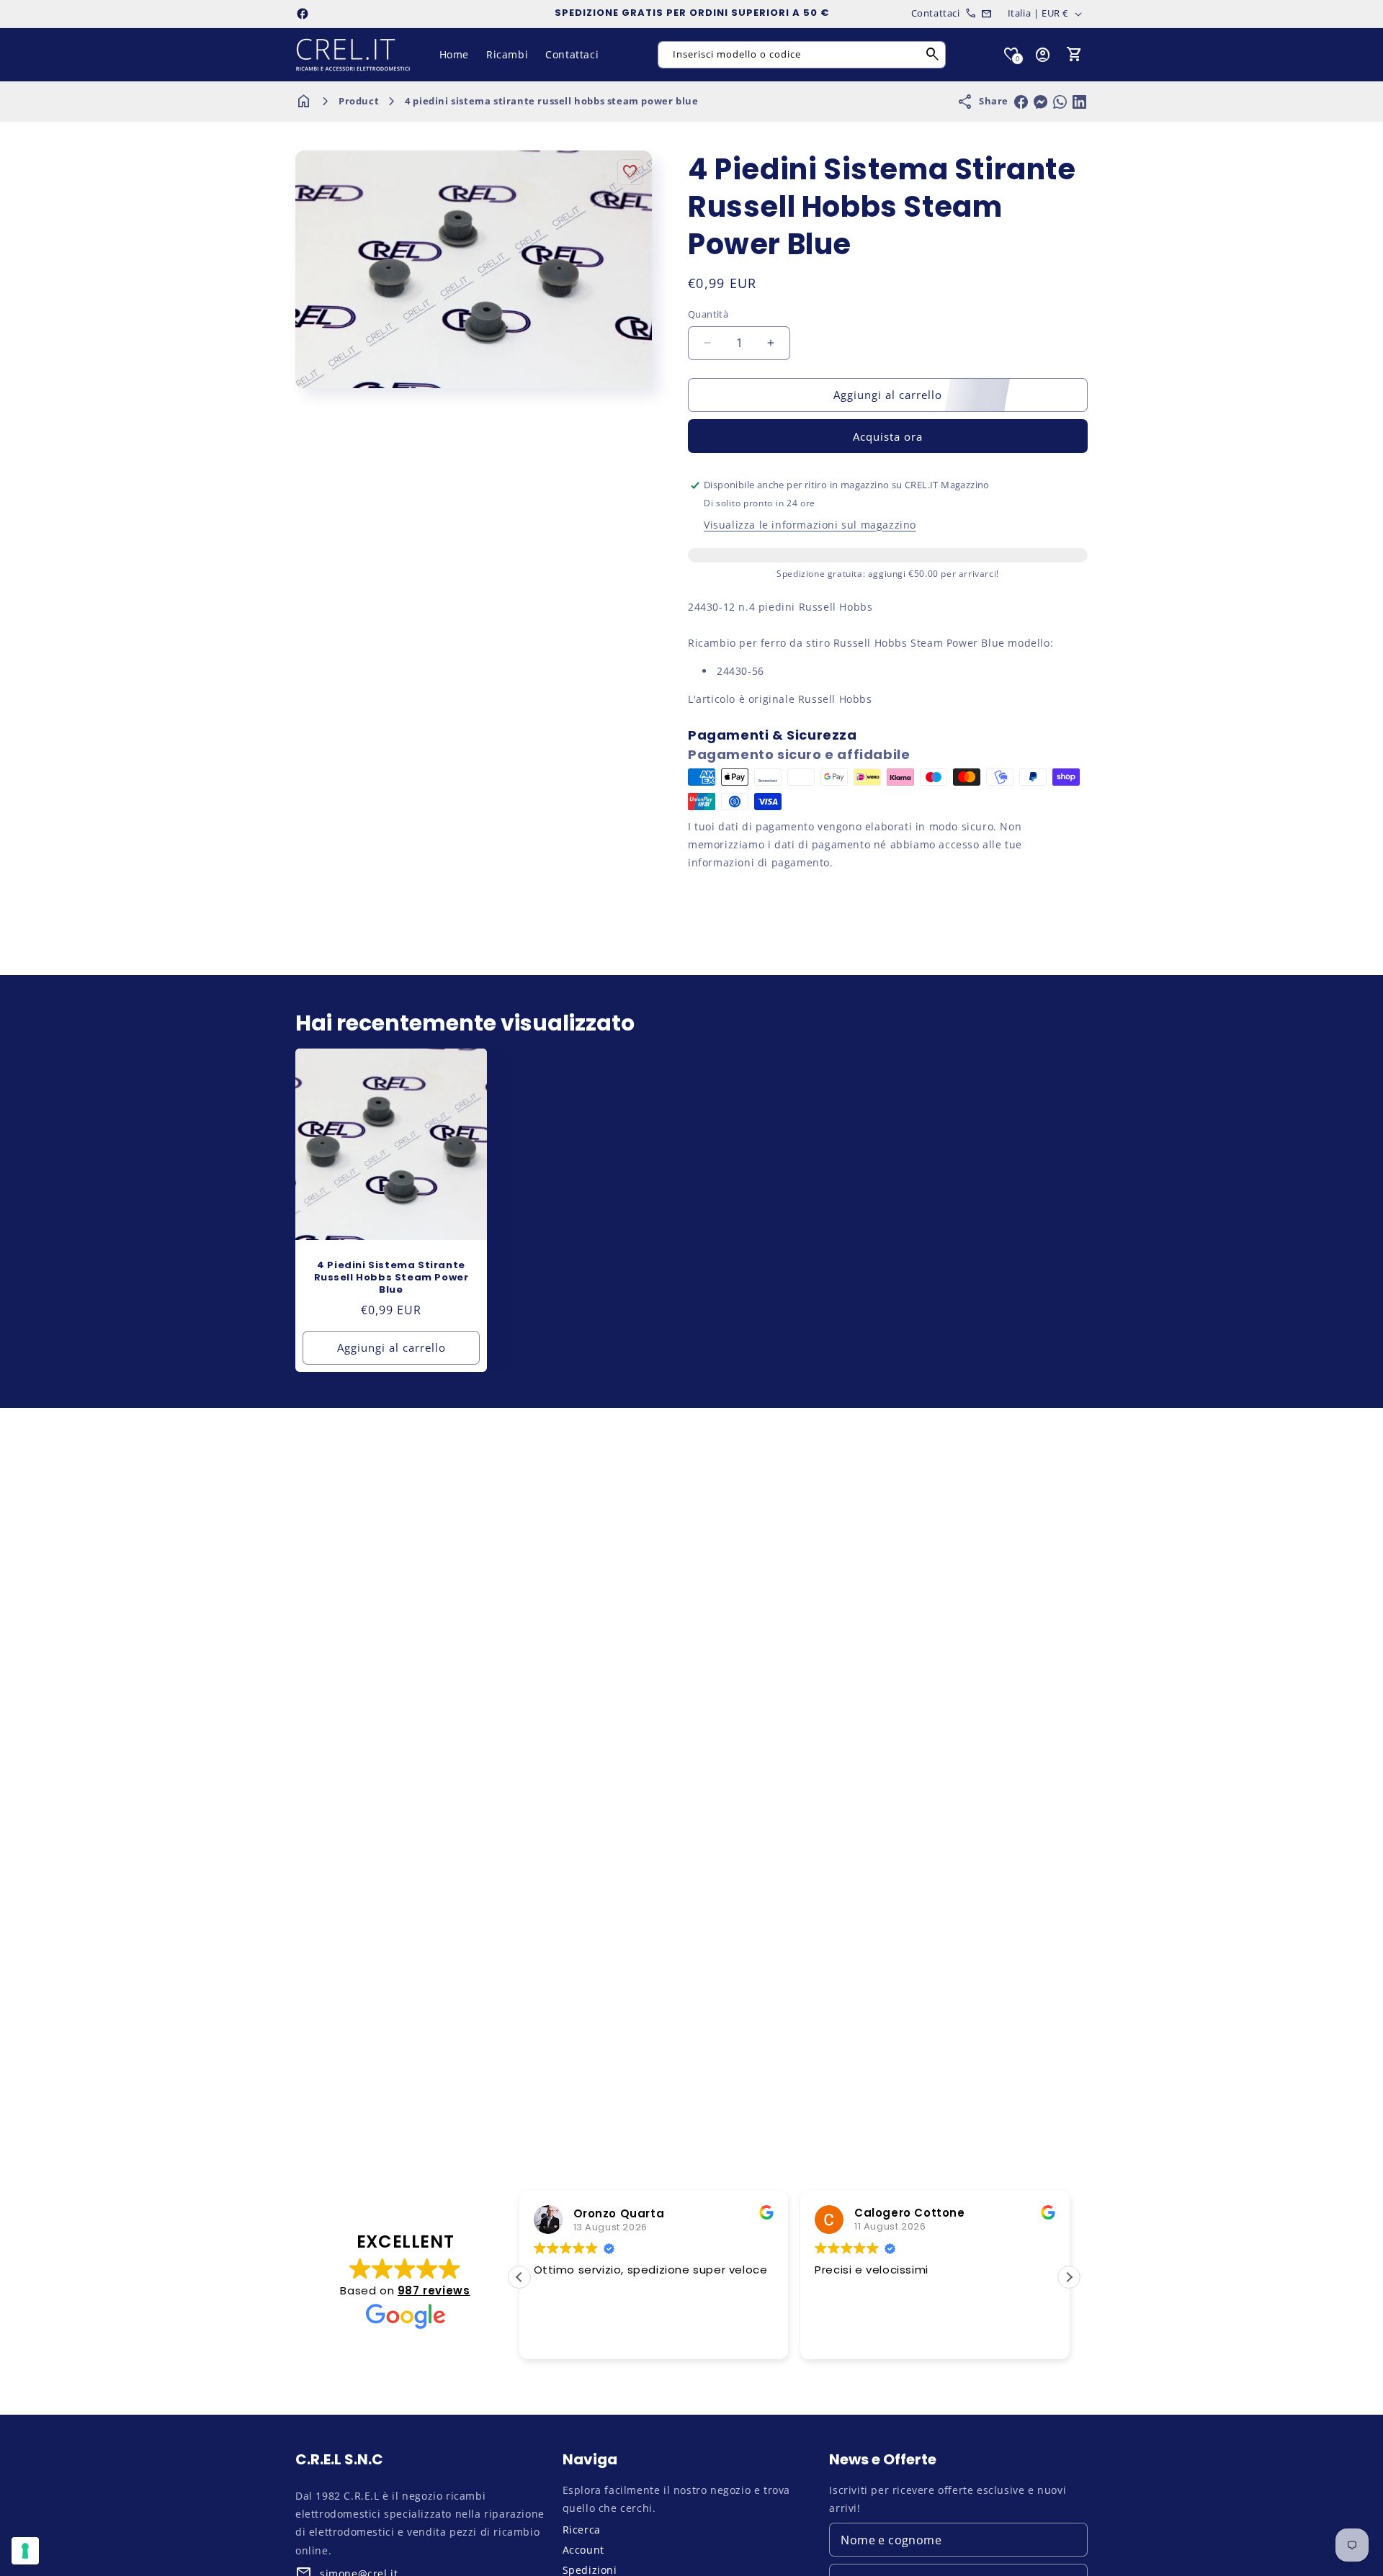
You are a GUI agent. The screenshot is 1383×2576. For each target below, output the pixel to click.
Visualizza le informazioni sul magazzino (810, 525)
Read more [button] (983, 2338)
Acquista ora (888, 436)
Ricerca (582, 2530)
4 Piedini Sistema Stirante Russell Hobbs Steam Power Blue (391, 1278)
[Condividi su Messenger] (1040, 102)
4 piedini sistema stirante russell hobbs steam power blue (551, 101)
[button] (1075, 55)
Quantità (708, 314)
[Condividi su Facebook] (1021, 102)
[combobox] (802, 55)
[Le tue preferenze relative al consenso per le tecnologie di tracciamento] (25, 2551)
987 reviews (434, 2290)
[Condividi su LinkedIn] (1079, 102)
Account (583, 2550)
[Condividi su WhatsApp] (1060, 102)
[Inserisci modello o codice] (933, 55)
